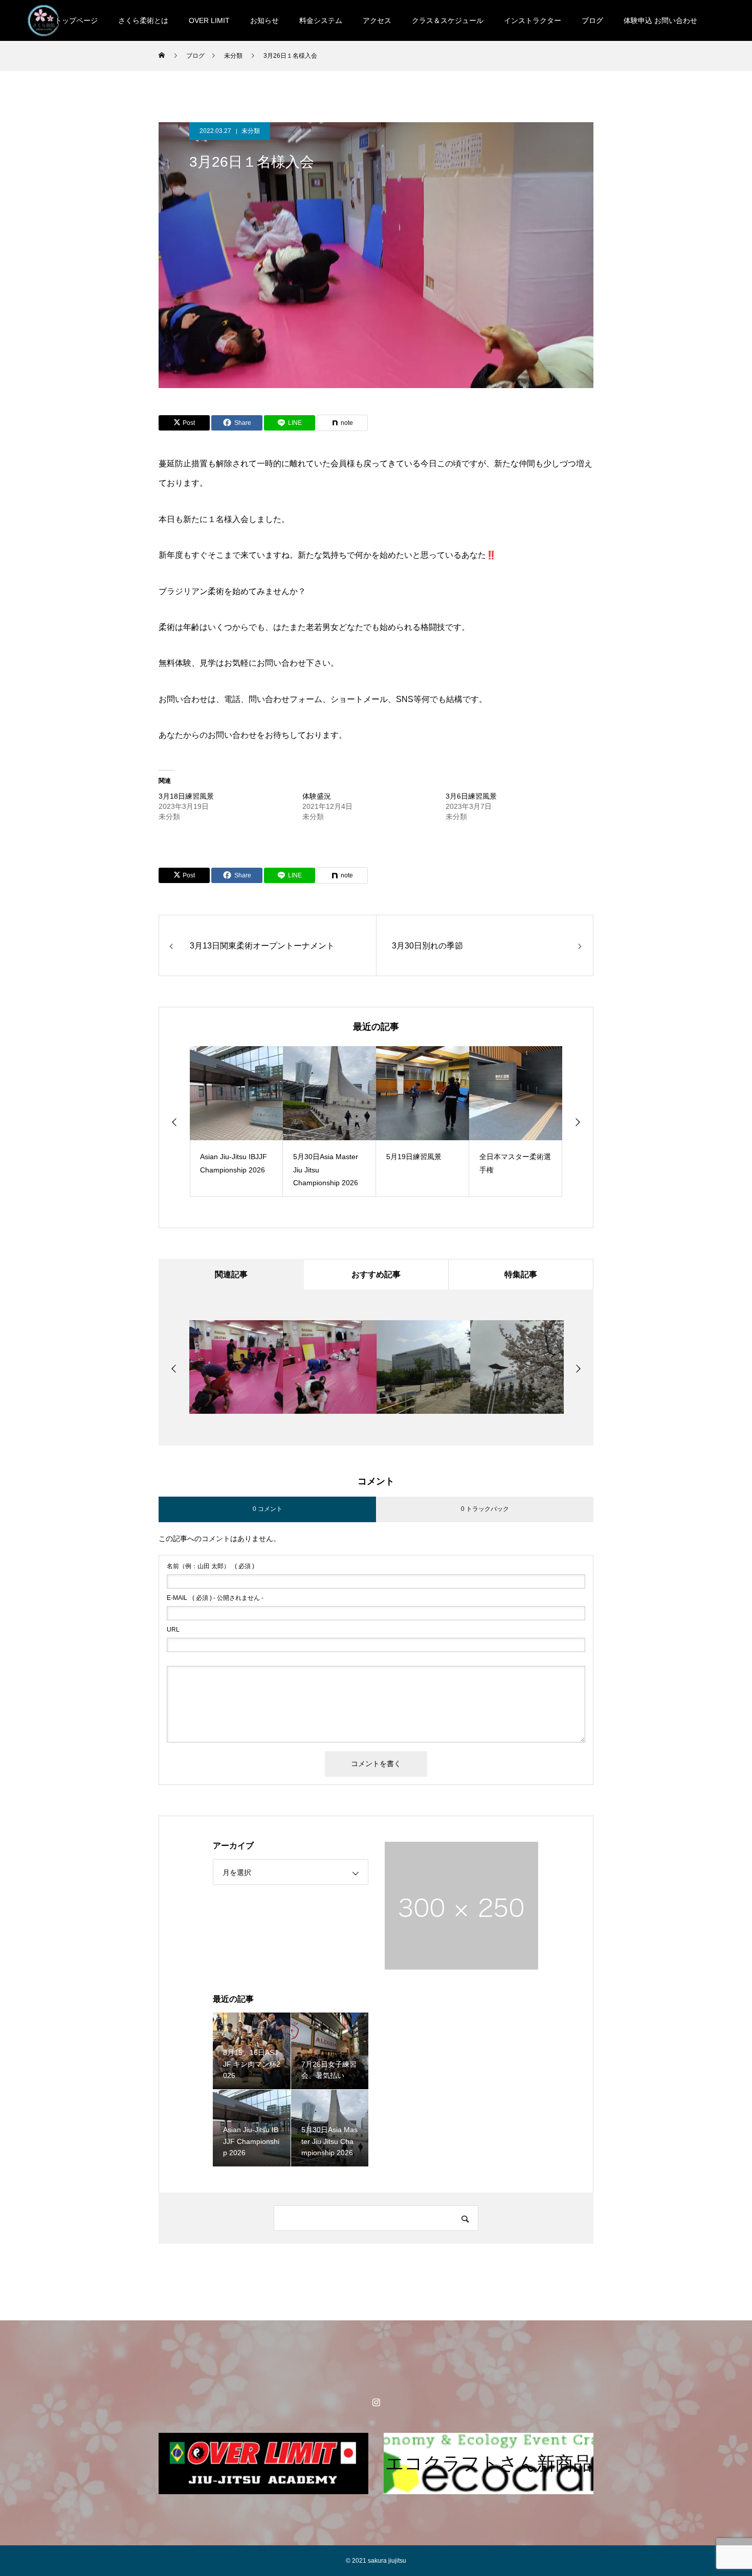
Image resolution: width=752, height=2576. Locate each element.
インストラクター (533, 20)
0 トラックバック (485, 1509)
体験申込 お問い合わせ (660, 20)
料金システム (321, 20)
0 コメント (268, 1509)
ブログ (592, 20)
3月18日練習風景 (186, 796)
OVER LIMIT (209, 20)
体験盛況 (317, 796)
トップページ (76, 20)
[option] (236, 1122)
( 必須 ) (211, 1566)
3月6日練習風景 (471, 796)
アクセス (377, 20)
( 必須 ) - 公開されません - (215, 1598)
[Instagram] (376, 2402)
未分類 (251, 131)
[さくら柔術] (43, 20)
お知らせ (264, 20)
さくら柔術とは (143, 20)
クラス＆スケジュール (448, 20)
